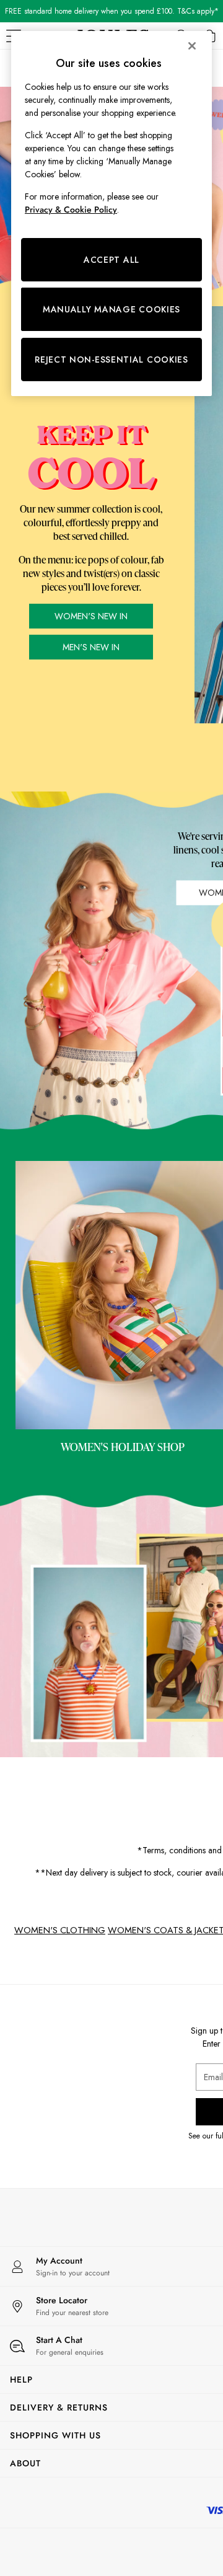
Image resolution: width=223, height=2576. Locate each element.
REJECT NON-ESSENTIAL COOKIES (111, 359)
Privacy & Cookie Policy (71, 210)
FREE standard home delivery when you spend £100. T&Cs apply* (112, 11)
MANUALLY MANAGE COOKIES (111, 309)
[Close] (192, 46)
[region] (111, 214)
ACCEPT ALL (111, 260)
